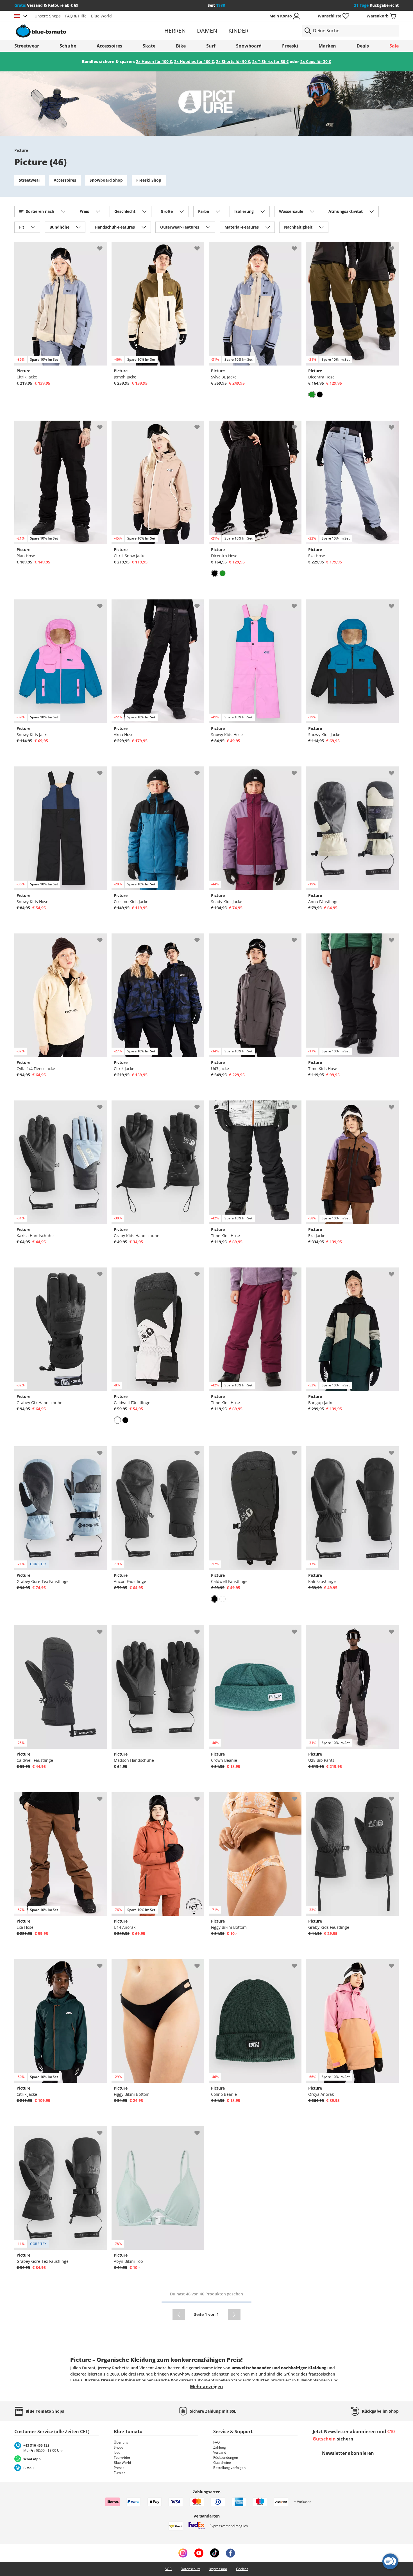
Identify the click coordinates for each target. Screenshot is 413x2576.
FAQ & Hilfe (76, 16)
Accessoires (109, 46)
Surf (211, 46)
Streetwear (27, 46)
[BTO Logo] (77, 31)
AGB (168, 2569)
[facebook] (230, 2553)
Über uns (121, 2442)
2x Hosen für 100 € (154, 61)
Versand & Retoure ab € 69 (46, 5)
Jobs (117, 2452)
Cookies (242, 2569)
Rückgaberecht (376, 5)
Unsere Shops (48, 16)
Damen (207, 31)
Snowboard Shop (106, 180)
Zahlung (220, 2447)
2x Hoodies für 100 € (194, 61)
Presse (119, 2468)
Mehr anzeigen (206, 2386)
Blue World (101, 16)
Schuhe (68, 46)
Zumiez (120, 2473)
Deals (363, 46)
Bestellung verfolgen (229, 2468)
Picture (21, 150)
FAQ (216, 2442)
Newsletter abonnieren (348, 2453)
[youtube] (199, 2553)
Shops (119, 2447)
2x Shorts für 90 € (233, 61)
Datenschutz (190, 2569)
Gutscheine (222, 2463)
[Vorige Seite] (179, 2315)
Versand (220, 2452)
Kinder (238, 31)
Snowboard (249, 46)
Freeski (290, 46)
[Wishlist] (103, 246)
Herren (175, 31)
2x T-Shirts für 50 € (270, 61)
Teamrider (122, 2457)
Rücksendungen (226, 2457)
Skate (149, 46)
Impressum (218, 2569)
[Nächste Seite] (234, 2315)
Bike (181, 46)
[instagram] (183, 2553)
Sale (394, 46)
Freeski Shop (149, 180)
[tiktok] (215, 2553)
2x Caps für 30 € (316, 61)
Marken (327, 46)
